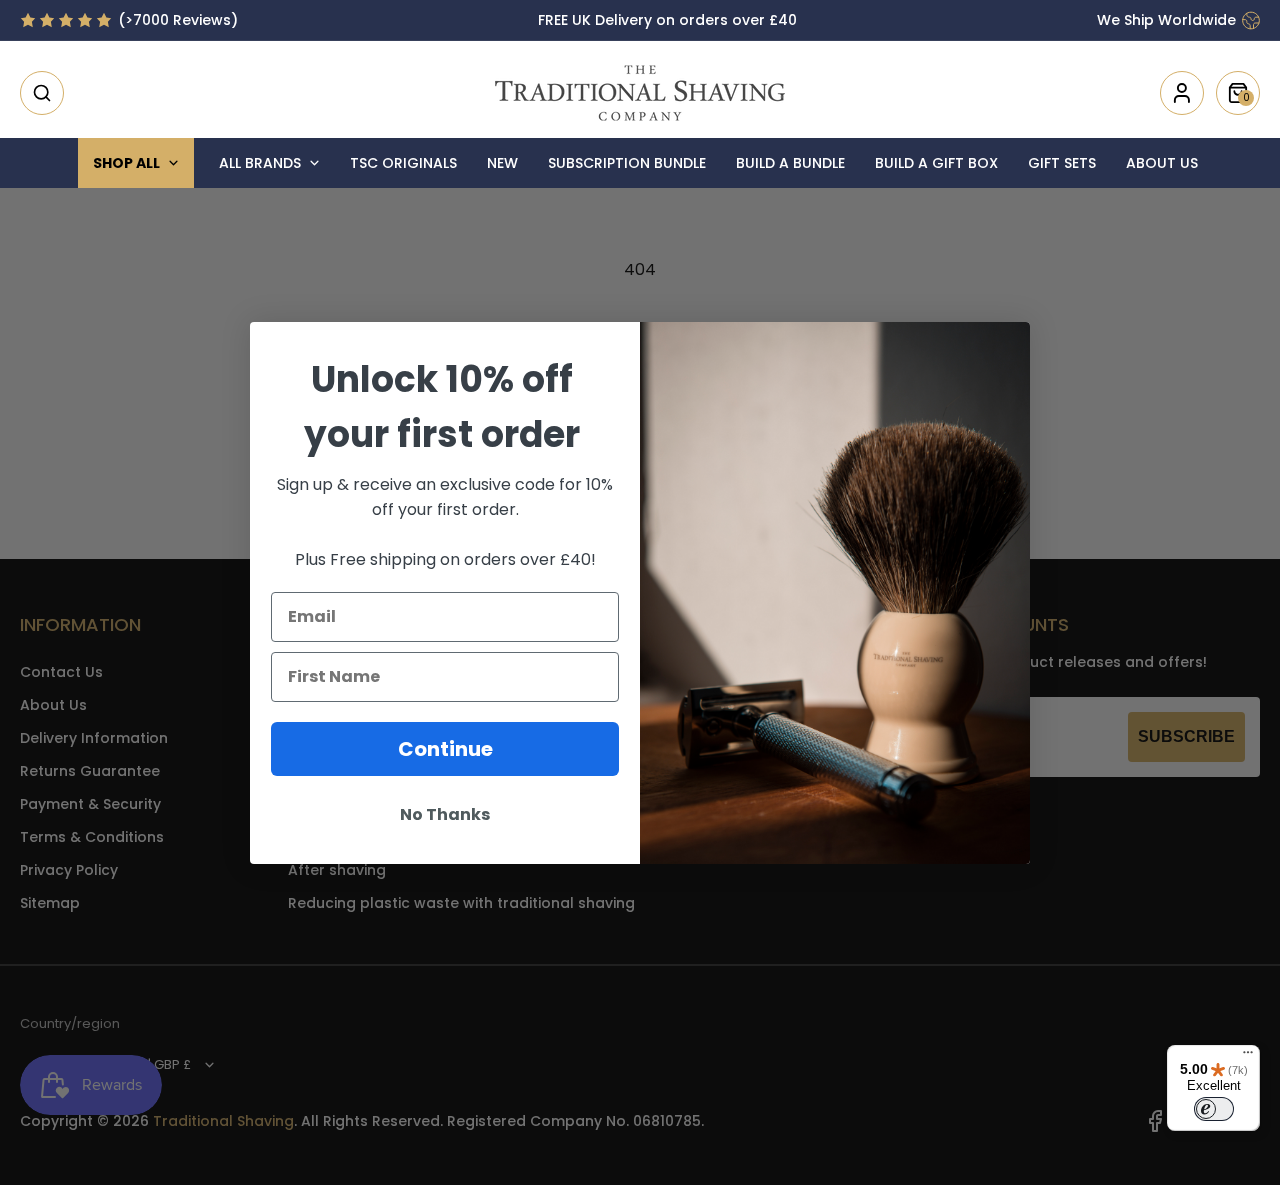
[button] (42, 93)
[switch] (1214, 1109)
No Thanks (445, 814)
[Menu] (1248, 1057)
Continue (445, 749)
